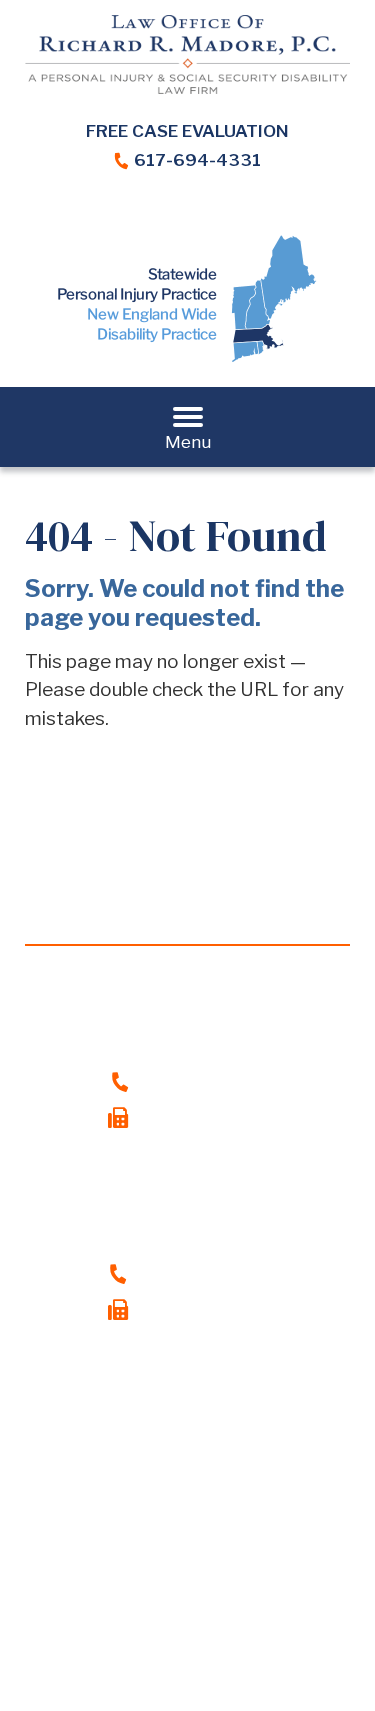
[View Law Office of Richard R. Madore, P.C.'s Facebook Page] (105, 213)
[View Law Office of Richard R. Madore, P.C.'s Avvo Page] (228, 213)
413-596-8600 (202, 1272)
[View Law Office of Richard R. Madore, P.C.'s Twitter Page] (187, 213)
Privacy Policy (263, 1613)
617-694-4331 (197, 160)
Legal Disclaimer (123, 1613)
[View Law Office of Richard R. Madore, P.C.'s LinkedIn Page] (146, 213)
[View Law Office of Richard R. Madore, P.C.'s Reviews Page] (269, 213)
